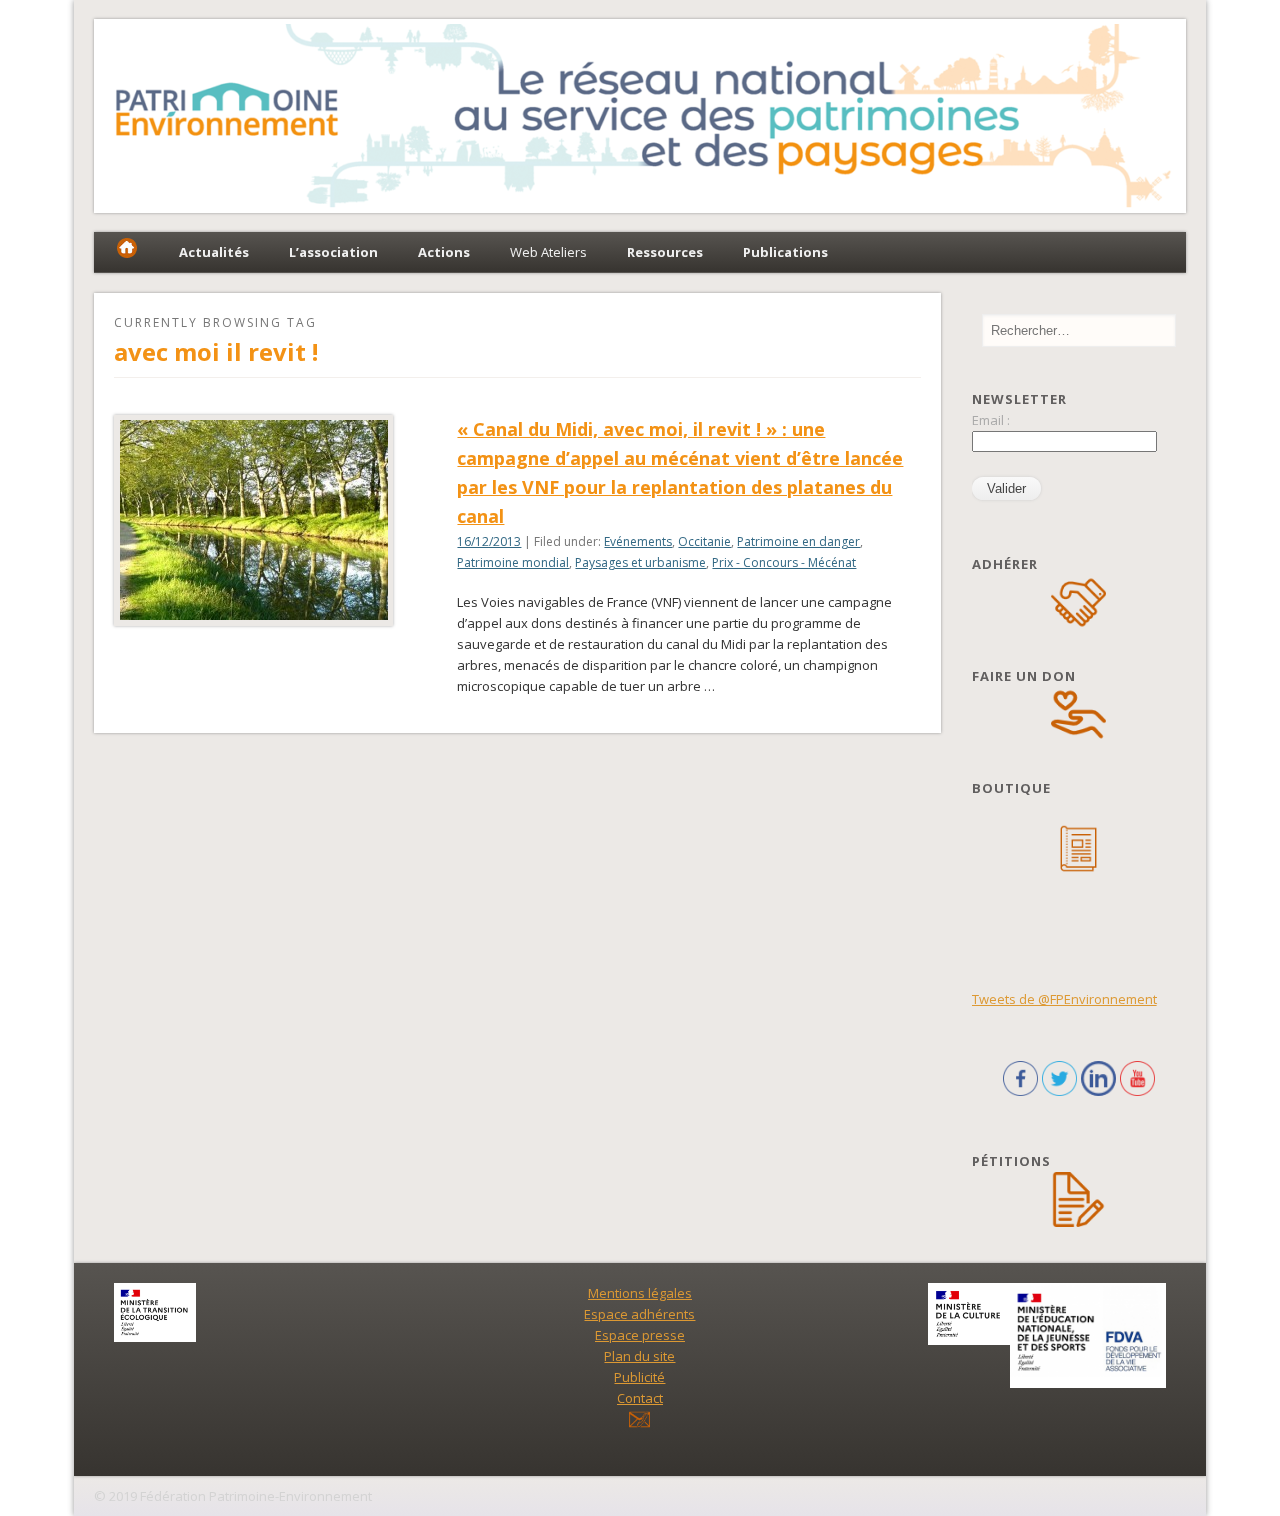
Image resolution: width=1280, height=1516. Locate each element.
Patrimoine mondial (513, 562)
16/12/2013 (489, 541)
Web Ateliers (548, 252)
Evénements (638, 541)
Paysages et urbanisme (640, 562)
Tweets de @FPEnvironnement (1064, 999)
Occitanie (704, 541)
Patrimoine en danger (798, 541)
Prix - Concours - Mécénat (784, 562)
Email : (991, 420)
